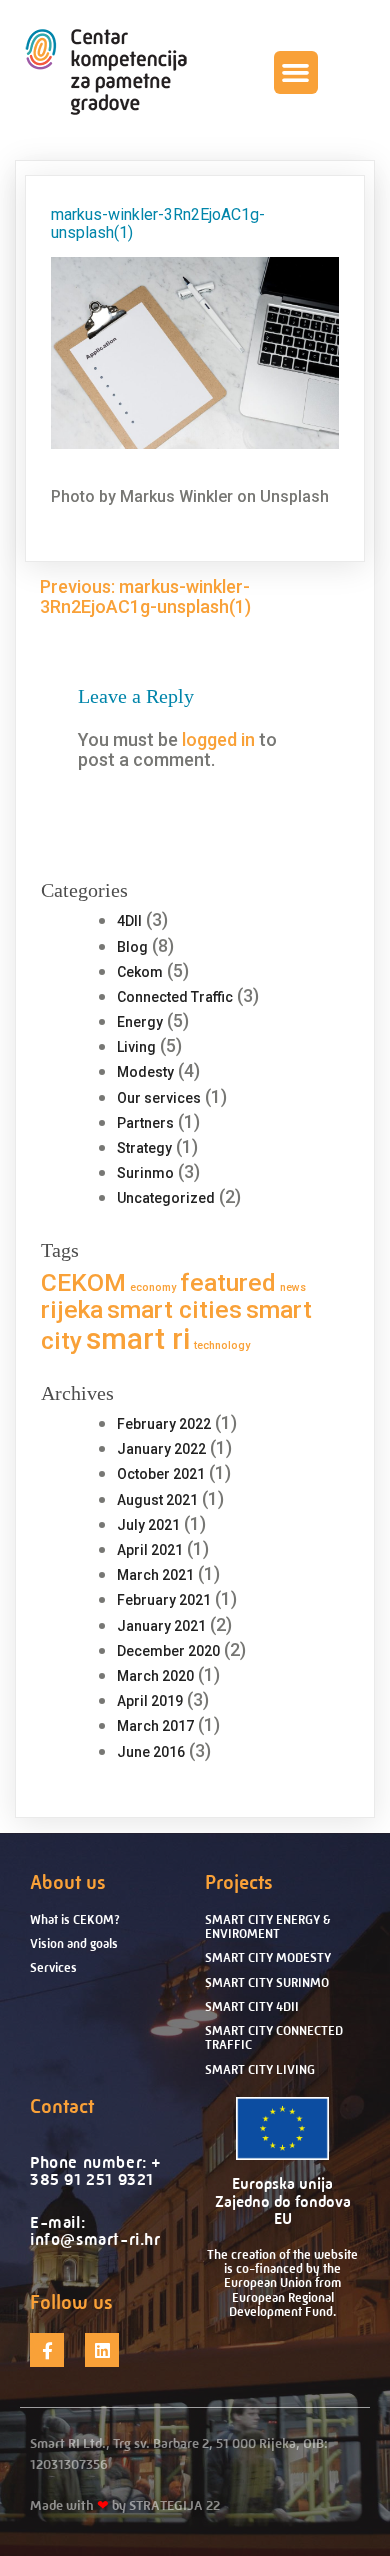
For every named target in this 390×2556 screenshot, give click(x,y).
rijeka (72, 1309)
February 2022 (164, 1424)
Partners (145, 1123)
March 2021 (155, 1575)
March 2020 (155, 1676)
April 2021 (150, 1550)
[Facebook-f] (47, 2350)
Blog (132, 947)
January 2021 (161, 1626)
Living (136, 1047)
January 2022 (161, 1449)
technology (222, 1345)
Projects (239, 1882)
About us (68, 1882)
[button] (296, 73)
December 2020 (168, 1651)
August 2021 (157, 1500)
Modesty (145, 1072)
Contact (62, 2106)
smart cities (174, 1309)
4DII (129, 921)
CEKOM (83, 1282)
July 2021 (148, 1525)
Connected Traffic (175, 997)
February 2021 (164, 1600)
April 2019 (150, 1701)
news (293, 1287)
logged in (218, 739)
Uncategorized (166, 1198)
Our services (159, 1098)
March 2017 (155, 1726)
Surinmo (145, 1173)
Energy (140, 1022)
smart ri (138, 1339)
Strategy (144, 1148)
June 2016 (151, 1752)
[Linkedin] (102, 2350)
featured (228, 1282)
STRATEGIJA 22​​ (174, 2505)
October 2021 (161, 1474)
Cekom (140, 972)
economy (153, 1287)
